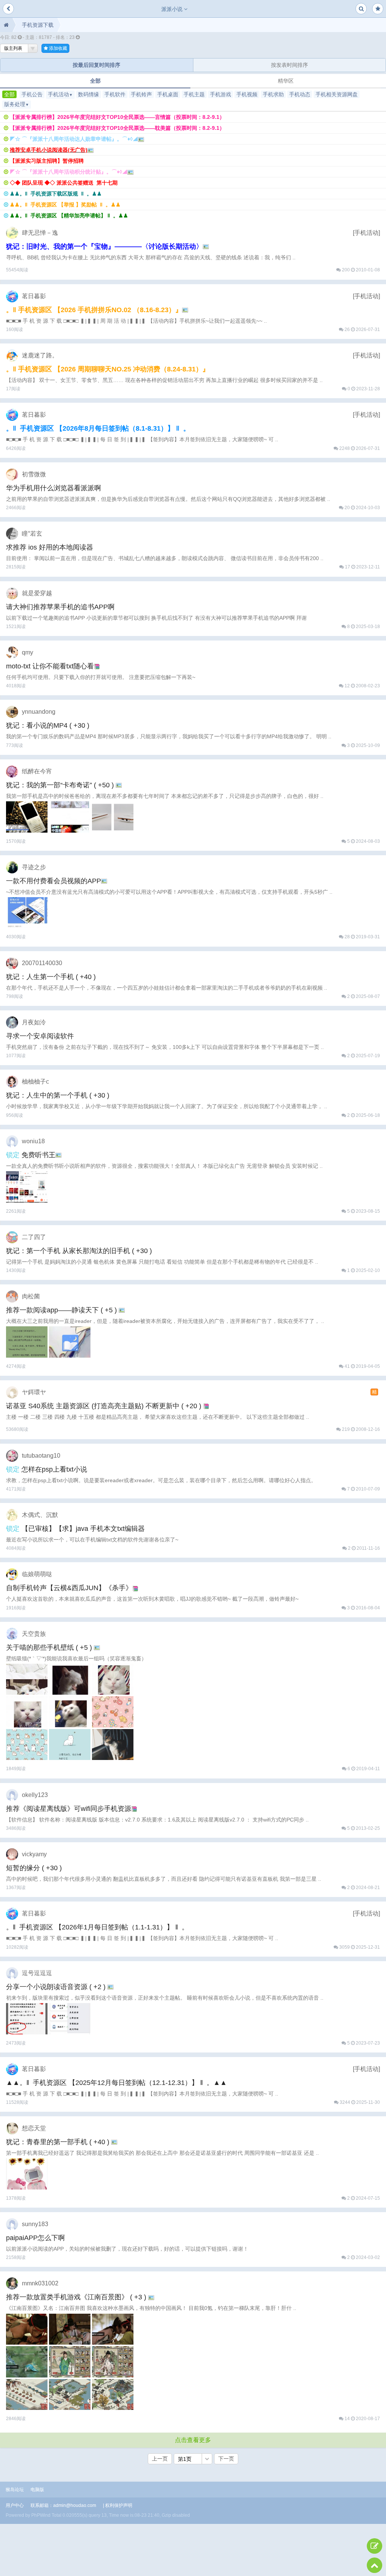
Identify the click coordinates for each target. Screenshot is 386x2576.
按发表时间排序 (289, 65)
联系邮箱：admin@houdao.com (63, 2505)
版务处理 (17, 104)
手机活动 (60, 94)
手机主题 (194, 94)
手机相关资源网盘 (337, 94)
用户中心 (15, 2505)
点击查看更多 (193, 2440)
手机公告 (32, 94)
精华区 (286, 81)
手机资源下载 (38, 25)
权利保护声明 (119, 2505)
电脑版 (37, 2490)
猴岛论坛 (15, 2490)
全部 (95, 81)
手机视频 (247, 94)
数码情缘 (89, 94)
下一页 (226, 2459)
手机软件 (115, 94)
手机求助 (273, 94)
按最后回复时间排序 (96, 65)
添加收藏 (57, 48)
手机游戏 (221, 94)
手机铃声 (141, 94)
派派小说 (173, 9)
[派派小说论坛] (6, 25)
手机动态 (300, 94)
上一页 (160, 2459)
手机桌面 (168, 94)
